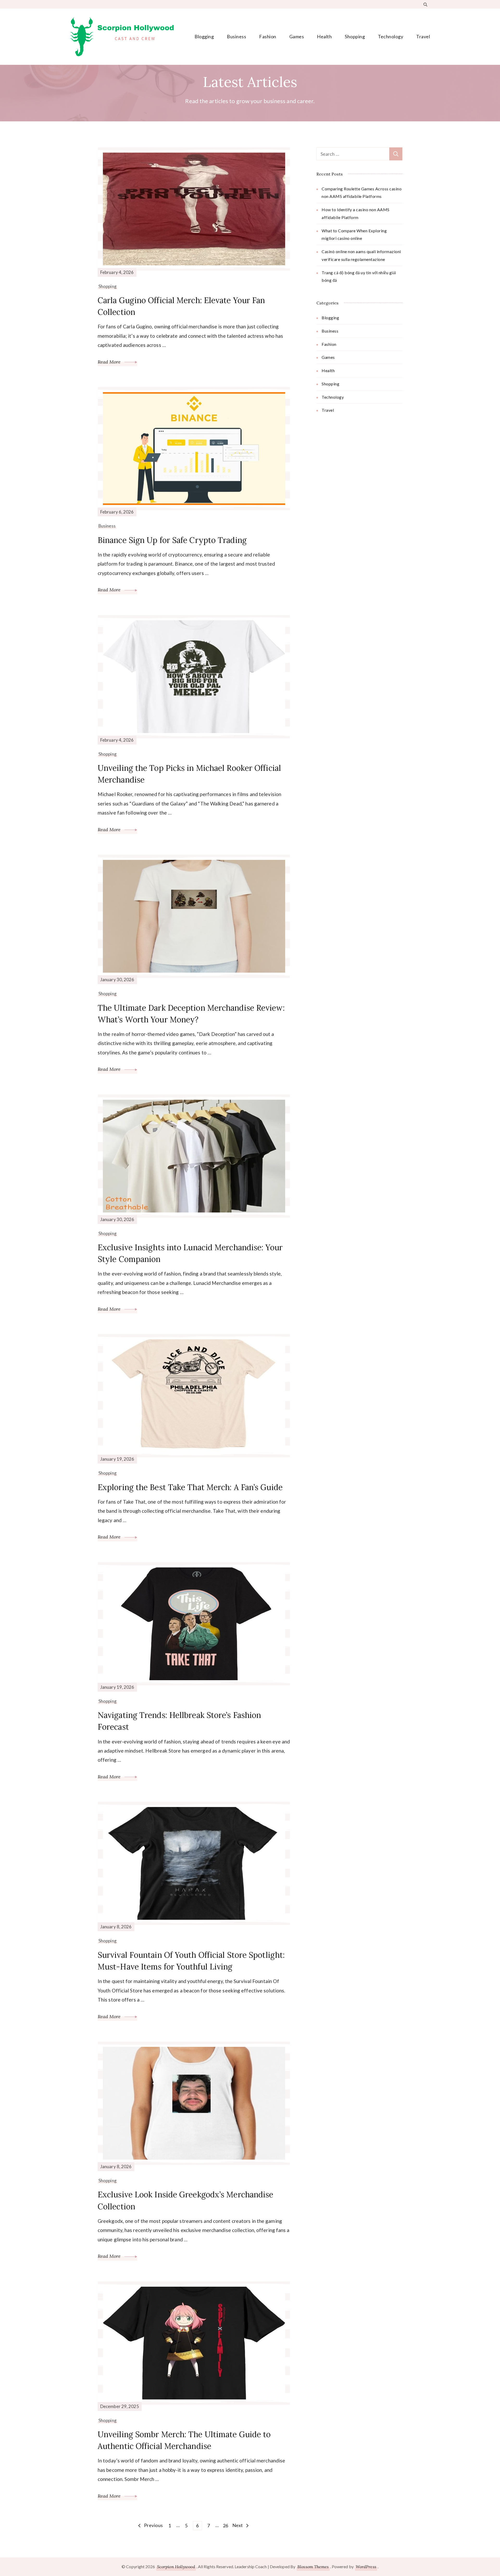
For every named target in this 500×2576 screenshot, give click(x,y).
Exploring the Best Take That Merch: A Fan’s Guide (190, 1487)
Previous (154, 2525)
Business (236, 36)
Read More (110, 362)
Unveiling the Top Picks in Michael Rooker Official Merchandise (189, 774)
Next (238, 2525)
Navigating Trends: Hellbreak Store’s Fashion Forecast (179, 1721)
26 (226, 2525)
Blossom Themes (313, 2567)
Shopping (355, 36)
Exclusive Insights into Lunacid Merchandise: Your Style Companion (190, 1253)
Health (324, 36)
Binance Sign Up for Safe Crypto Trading (172, 540)
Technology (390, 36)
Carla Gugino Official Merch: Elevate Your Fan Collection (181, 306)
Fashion (268, 36)
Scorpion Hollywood (176, 2567)
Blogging (204, 36)
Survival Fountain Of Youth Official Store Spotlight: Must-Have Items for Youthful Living (191, 1961)
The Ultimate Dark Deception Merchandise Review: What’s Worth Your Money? (191, 1014)
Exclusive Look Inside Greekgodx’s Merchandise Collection (186, 2200)
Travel (423, 36)
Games (297, 36)
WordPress (366, 2567)
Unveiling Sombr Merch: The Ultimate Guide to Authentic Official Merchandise (184, 2440)
